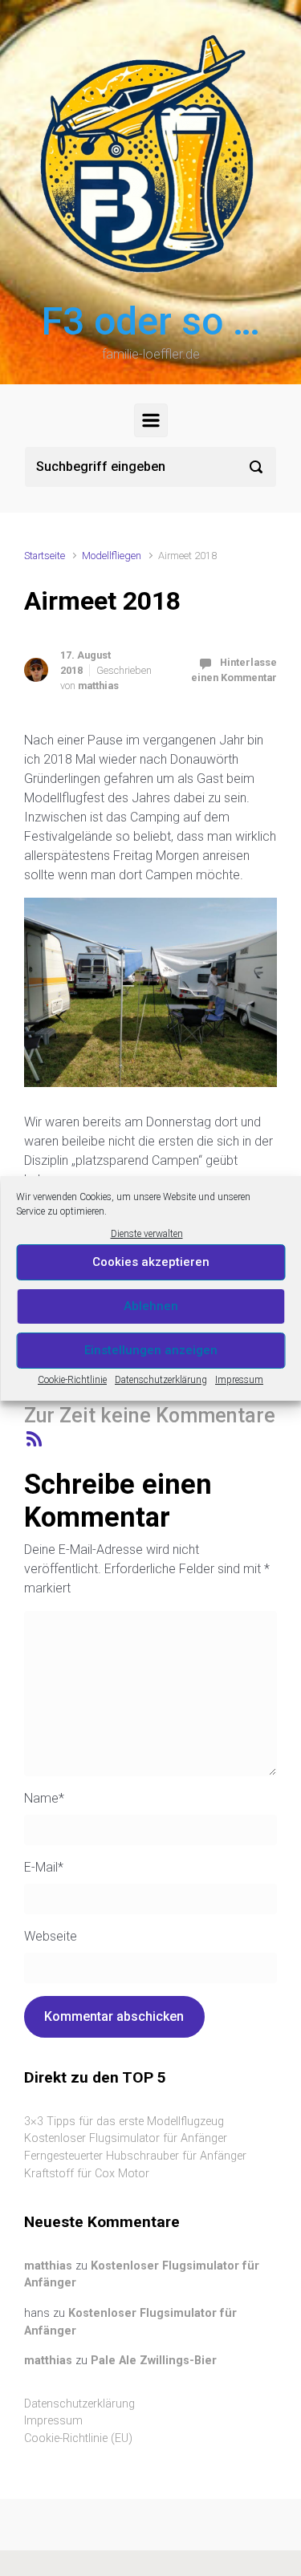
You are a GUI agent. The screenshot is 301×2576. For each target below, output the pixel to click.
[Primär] (151, 420)
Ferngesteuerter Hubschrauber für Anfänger (135, 2156)
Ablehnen (151, 1306)
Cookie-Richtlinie (72, 1380)
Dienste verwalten (147, 1234)
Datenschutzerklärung (161, 1380)
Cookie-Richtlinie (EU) (78, 2438)
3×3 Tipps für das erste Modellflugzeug (124, 2122)
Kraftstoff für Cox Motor (87, 2174)
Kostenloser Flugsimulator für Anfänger (126, 2138)
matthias (98, 686)
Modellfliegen (112, 556)
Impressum (239, 1380)
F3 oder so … (151, 321)
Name (44, 1798)
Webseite (51, 1936)
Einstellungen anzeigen (151, 1350)
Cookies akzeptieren (151, 1262)
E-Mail (44, 1867)
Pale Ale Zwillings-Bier (154, 2361)
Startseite (45, 556)
